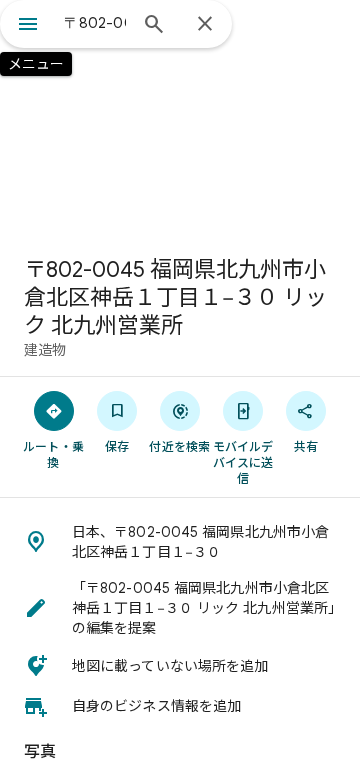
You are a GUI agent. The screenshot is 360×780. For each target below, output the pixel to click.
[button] (180, 542)
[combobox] (95, 23)
